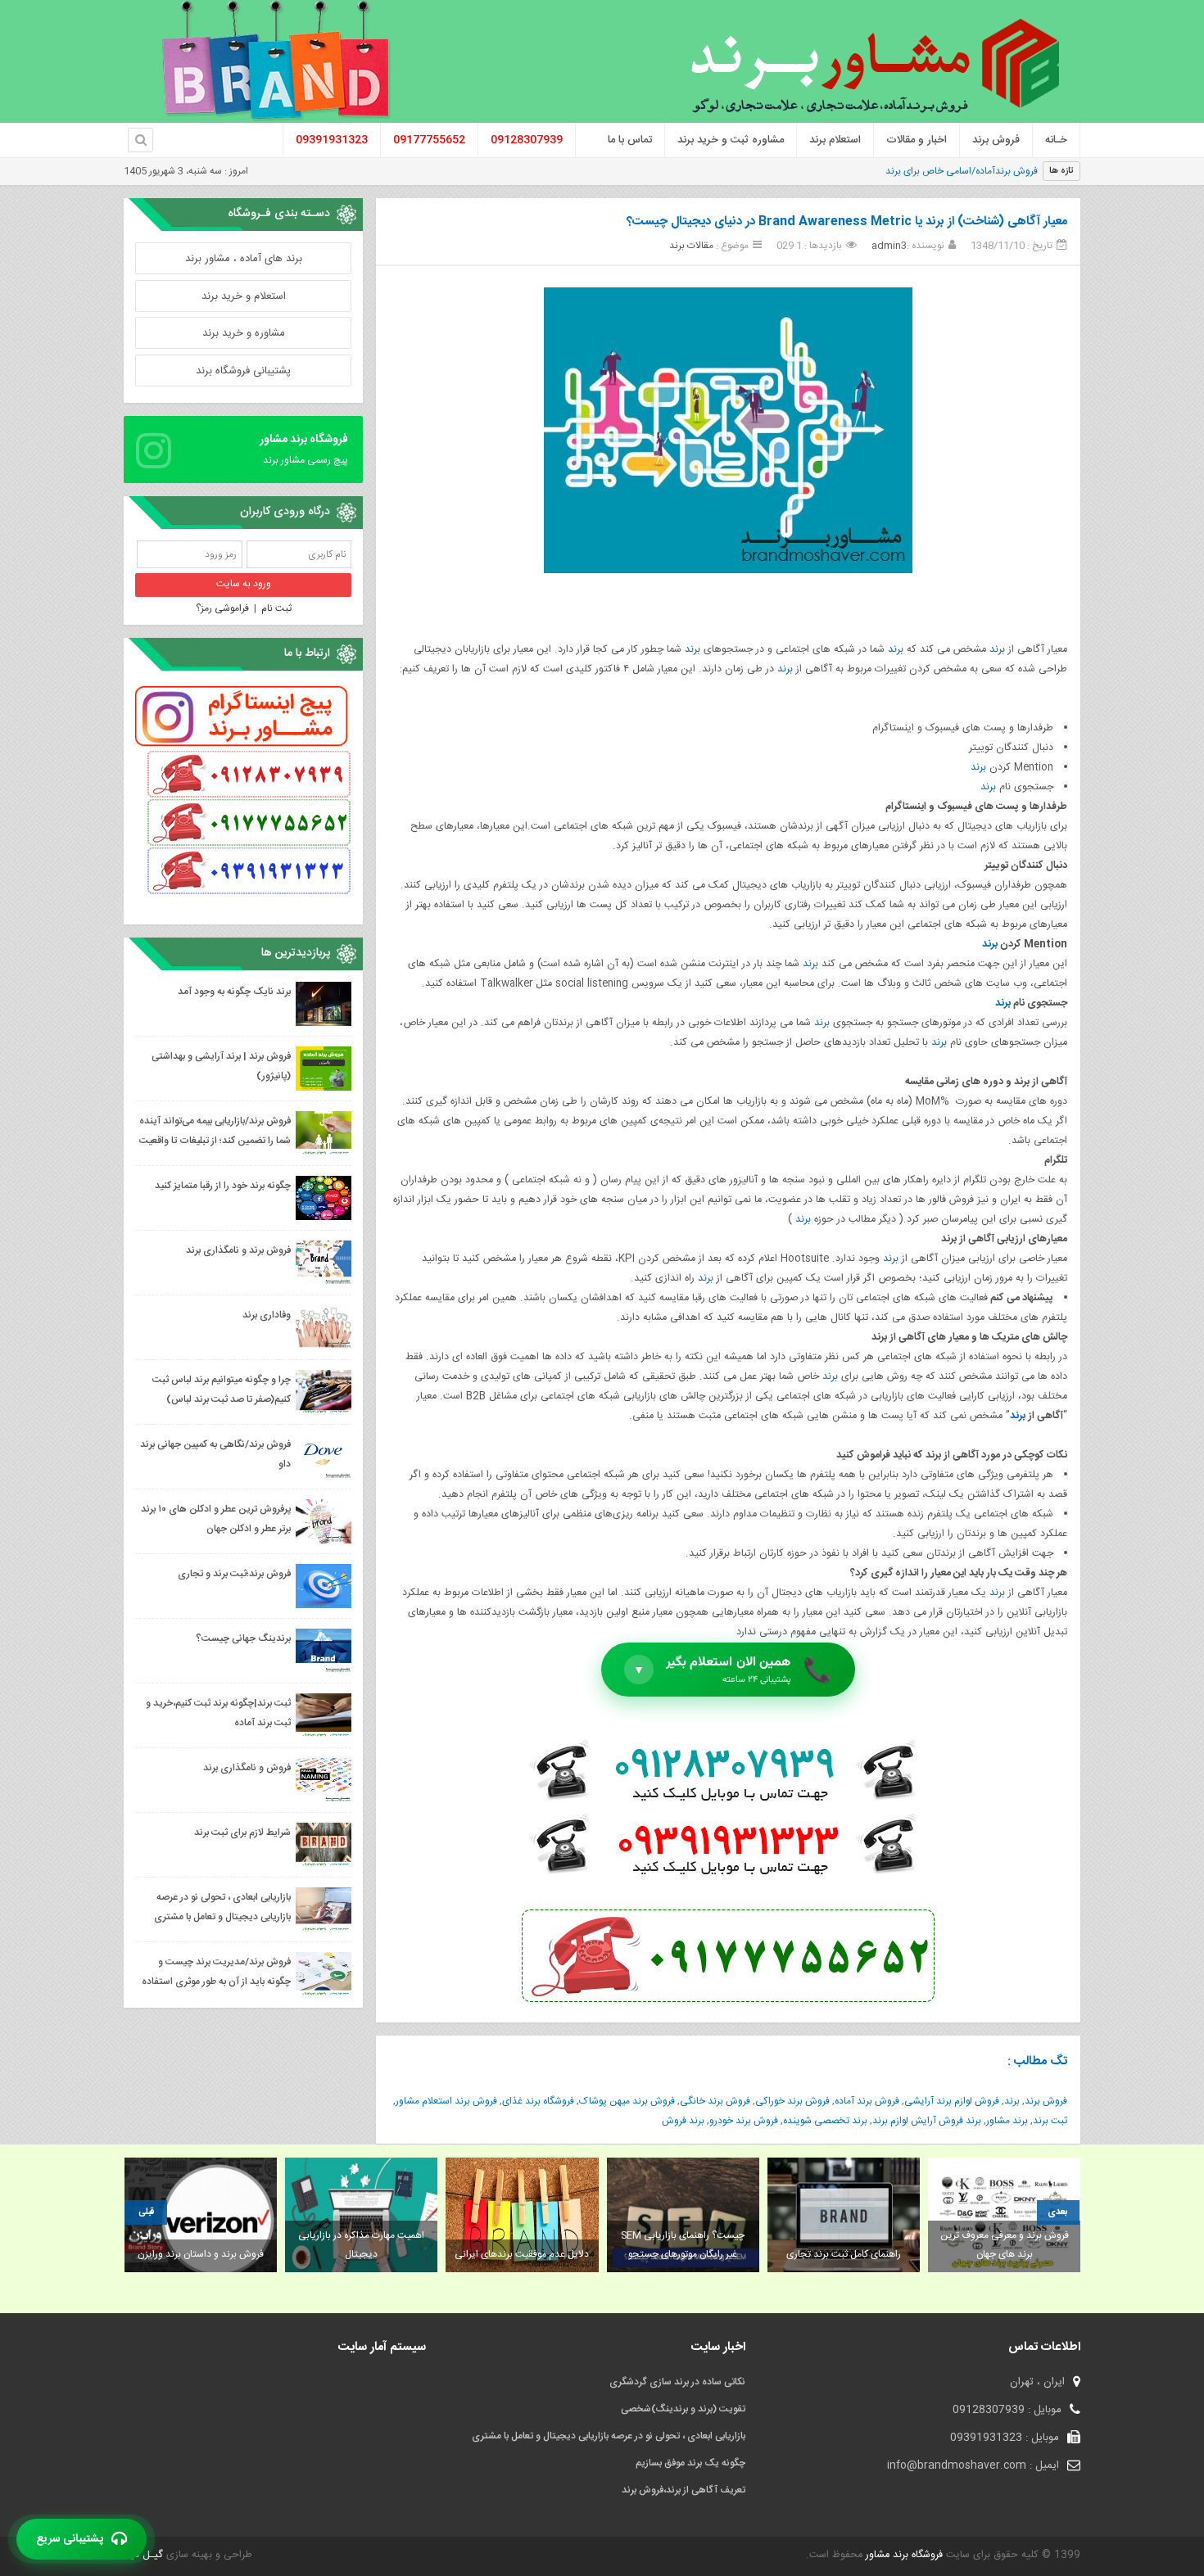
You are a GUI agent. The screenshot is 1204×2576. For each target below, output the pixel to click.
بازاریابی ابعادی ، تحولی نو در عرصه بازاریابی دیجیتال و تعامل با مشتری (609, 2436)
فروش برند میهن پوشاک (627, 2101)
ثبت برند (1050, 2121)
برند (997, 650)
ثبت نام (276, 608)
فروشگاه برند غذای (538, 2101)
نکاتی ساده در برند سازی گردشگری (677, 2382)
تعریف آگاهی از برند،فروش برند (683, 2490)
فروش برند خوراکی (792, 2101)
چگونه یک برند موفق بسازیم (690, 2463)
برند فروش (683, 2121)
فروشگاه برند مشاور (903, 2555)
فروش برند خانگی (715, 2101)
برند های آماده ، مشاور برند (244, 259)
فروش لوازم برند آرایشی (952, 2101)
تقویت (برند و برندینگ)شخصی (683, 2409)
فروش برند (1046, 2101)
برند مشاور (1007, 2121)
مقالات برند (691, 246)
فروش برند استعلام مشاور (446, 2101)
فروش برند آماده (867, 2101)
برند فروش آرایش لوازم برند (927, 2121)
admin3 (889, 246)
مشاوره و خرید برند (244, 333)
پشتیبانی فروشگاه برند (243, 371)
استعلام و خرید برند (244, 296)
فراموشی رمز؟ (222, 608)
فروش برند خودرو (744, 2121)
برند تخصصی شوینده (825, 2121)
